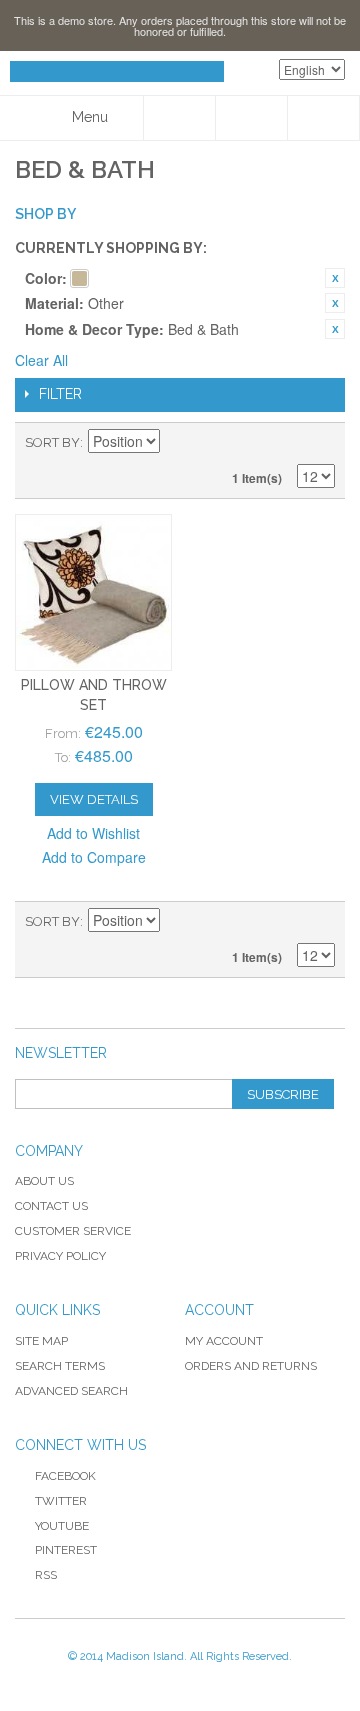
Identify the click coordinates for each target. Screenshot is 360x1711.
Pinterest (66, 1550)
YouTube (62, 1526)
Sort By (52, 442)
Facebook (65, 1476)
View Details (94, 799)
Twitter (61, 1501)
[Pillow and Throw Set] (93, 592)
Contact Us (51, 1206)
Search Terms (60, 1366)
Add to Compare (94, 857)
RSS (46, 1575)
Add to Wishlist (93, 833)
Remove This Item (335, 278)
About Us (44, 1181)
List (320, 443)
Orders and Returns (251, 1366)
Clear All (41, 360)
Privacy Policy (60, 1256)
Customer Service (73, 1231)
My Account (224, 1341)
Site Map (41, 1341)
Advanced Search (71, 1391)
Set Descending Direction (178, 443)
